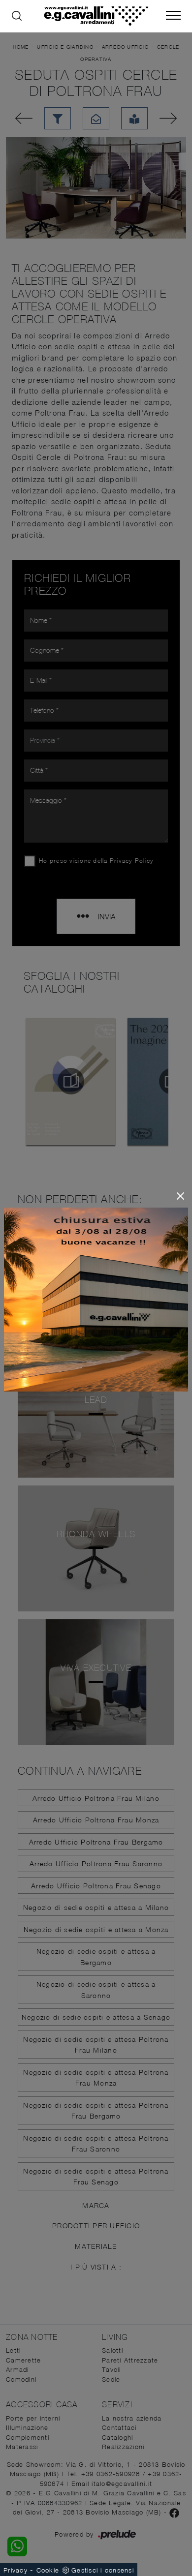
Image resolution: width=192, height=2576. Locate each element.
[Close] (180, 1196)
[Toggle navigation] (173, 16)
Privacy (16, 2570)
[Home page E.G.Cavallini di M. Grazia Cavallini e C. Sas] (96, 16)
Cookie (48, 2570)
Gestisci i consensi (103, 2570)
